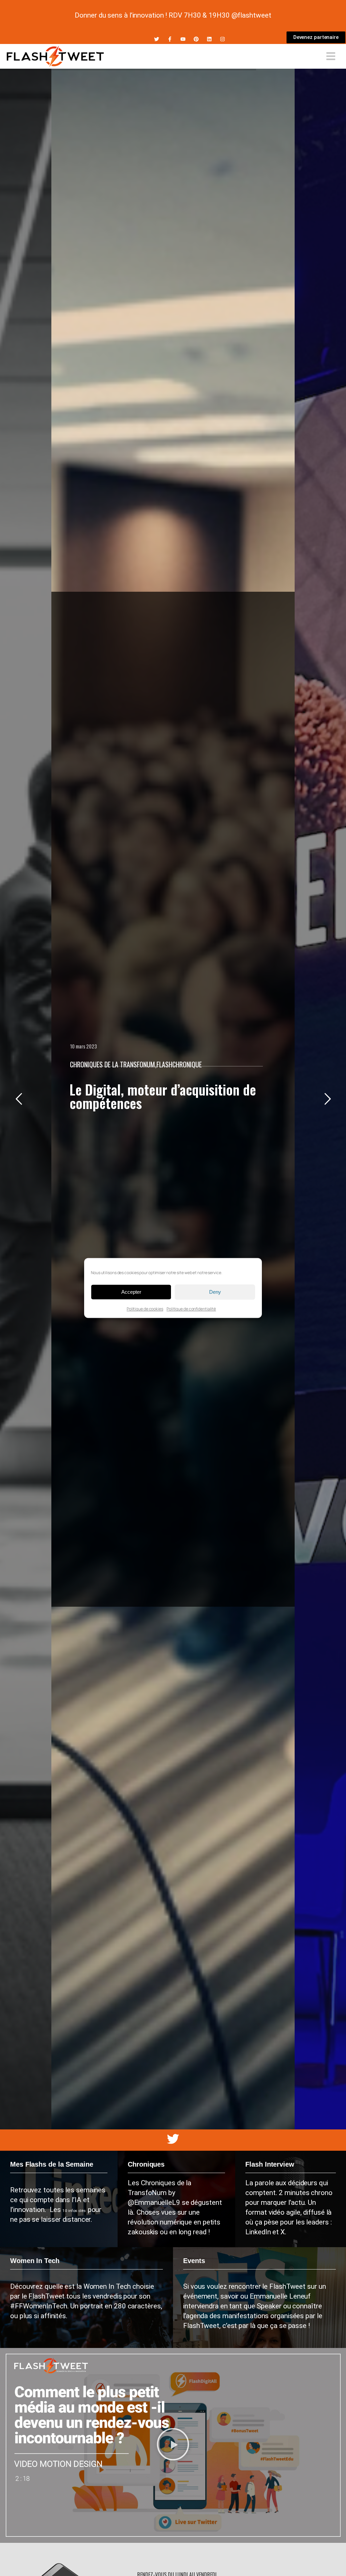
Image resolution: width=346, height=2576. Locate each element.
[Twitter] (157, 39)
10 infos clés (75, 2211)
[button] (173, 2446)
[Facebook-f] (170, 39)
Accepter (131, 1292)
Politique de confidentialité (191, 1309)
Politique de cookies (145, 1309)
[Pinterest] (196, 39)
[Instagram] (223, 39)
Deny (215, 1292)
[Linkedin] (209, 39)
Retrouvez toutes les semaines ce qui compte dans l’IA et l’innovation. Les (58, 2200)
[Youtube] (183, 39)
